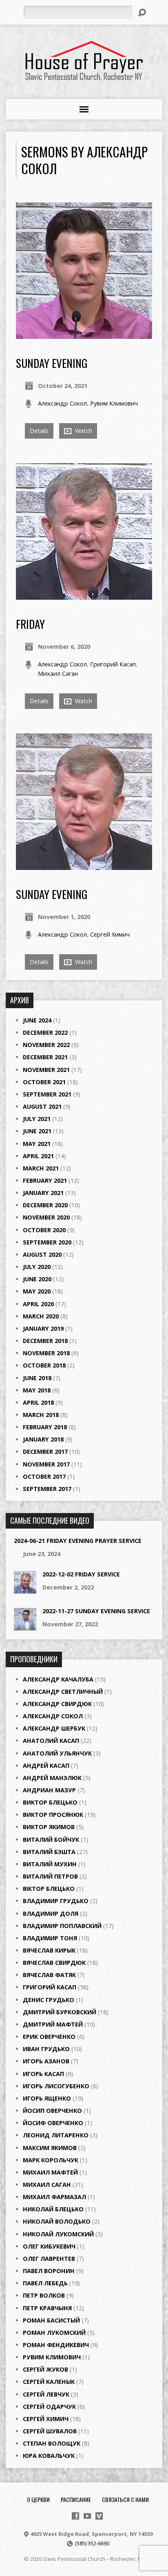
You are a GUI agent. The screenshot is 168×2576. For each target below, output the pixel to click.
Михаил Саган (58, 674)
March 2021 (41, 1168)
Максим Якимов (50, 2148)
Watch (83, 431)
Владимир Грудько (56, 1901)
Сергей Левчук (46, 2394)
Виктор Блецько (50, 1802)
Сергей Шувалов (50, 2431)
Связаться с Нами (125, 2499)
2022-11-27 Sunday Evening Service (96, 1611)
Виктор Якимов (49, 1827)
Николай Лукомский (58, 2234)
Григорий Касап (113, 664)
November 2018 (46, 1353)
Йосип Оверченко (52, 2111)
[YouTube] (87, 2516)
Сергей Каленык (49, 2382)
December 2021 (45, 1057)
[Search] (142, 13)
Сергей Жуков (45, 2369)
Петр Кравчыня (47, 2308)
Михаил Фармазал (54, 2197)
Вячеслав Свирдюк (54, 1963)
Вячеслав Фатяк (49, 1975)
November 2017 (46, 1464)
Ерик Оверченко (49, 2037)
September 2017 (47, 1489)
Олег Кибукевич (49, 2246)
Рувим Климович (114, 403)
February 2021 (45, 1180)
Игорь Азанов (46, 2061)
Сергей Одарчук (49, 2407)
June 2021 (37, 1131)
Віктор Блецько (49, 1889)
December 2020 (45, 1205)
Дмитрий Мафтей (53, 2024)
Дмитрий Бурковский (60, 2012)
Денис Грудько (49, 2000)
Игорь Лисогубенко (56, 2086)
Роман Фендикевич (56, 2345)
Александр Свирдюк (57, 1704)
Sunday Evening (52, 894)
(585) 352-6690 (92, 2543)
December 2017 (45, 1452)
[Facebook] (75, 2516)
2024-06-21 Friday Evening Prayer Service (78, 1541)
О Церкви (38, 2499)
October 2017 (44, 1476)
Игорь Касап (43, 2074)
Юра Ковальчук (49, 2456)
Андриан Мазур (49, 1790)
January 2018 (43, 1439)
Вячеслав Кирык (49, 1950)
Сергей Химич (110, 934)
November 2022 (46, 1045)
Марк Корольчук (51, 2160)
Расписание (76, 2499)
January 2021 (43, 1193)
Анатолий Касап (51, 1741)
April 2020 (38, 1304)
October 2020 (44, 1230)
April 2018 (38, 1402)
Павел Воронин (49, 2271)
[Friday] (84, 595)
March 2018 (41, 1415)
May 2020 (37, 1291)
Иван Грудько (46, 2049)
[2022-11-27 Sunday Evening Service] (25, 1626)
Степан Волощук (52, 2443)
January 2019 (43, 1328)
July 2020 (37, 1267)
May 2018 (37, 1390)
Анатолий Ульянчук (57, 1753)
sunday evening (52, 363)
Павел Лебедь (45, 2283)
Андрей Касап (46, 1766)
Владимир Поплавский (62, 1926)
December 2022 (45, 1032)
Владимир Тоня (50, 1938)
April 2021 (38, 1156)
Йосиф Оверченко (53, 2123)
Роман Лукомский (54, 2333)
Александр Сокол (62, 403)
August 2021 (42, 1106)
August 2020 (42, 1254)
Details (39, 431)
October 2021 (44, 1082)
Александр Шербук (54, 1728)
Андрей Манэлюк (52, 1778)
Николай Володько (57, 2221)
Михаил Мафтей (50, 2172)
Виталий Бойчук (51, 1840)
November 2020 (46, 1217)
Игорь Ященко (47, 2098)
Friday (30, 624)
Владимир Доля (51, 1914)
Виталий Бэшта (49, 1852)
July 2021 (37, 1119)
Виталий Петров (50, 1876)
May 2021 (37, 1144)
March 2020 (41, 1316)
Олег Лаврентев (49, 2259)
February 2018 (45, 1427)
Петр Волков (44, 2295)
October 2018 (44, 1365)
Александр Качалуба (58, 1679)
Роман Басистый (51, 2320)
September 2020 (47, 1242)
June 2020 (37, 1279)
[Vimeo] (99, 2516)
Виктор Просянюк (53, 1815)
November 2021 (46, 1070)
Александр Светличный (63, 1692)
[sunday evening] (84, 334)
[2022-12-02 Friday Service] (25, 1589)
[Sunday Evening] (84, 865)
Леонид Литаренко (56, 2135)
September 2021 (47, 1094)
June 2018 (37, 1378)
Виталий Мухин (50, 1864)
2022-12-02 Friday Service (81, 1574)
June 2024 (37, 1020)
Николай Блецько (53, 2209)
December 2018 (45, 1341)
